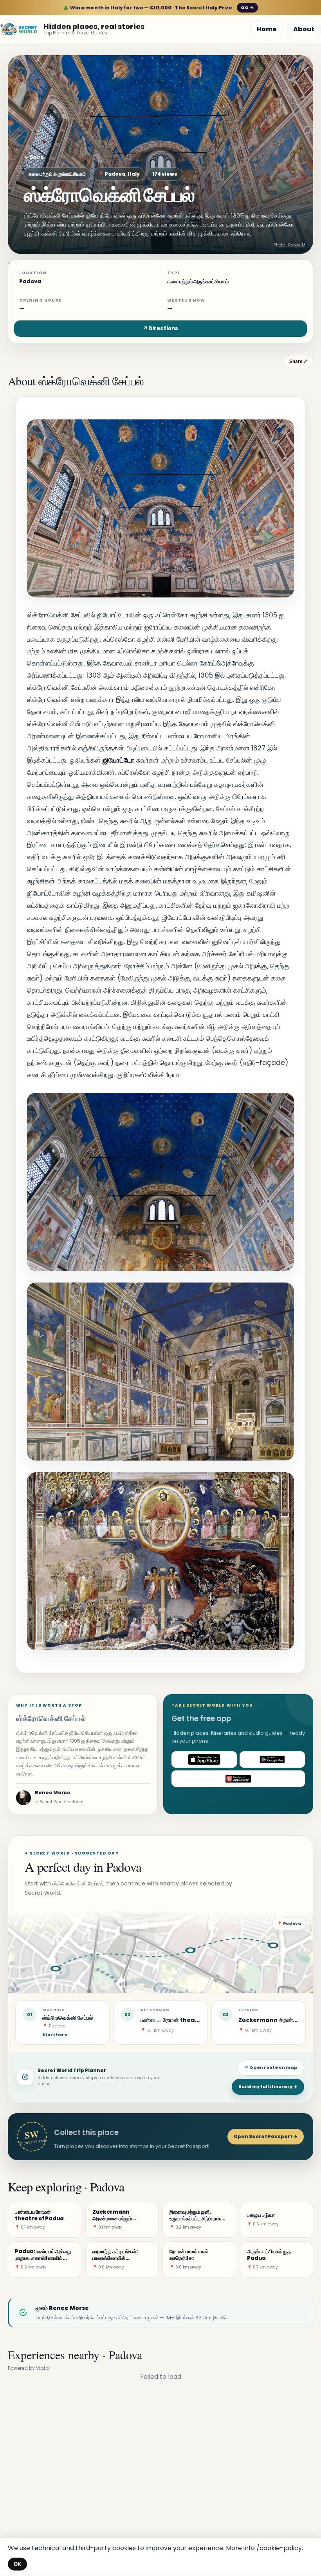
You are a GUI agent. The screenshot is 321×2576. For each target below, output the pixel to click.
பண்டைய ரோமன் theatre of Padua (187, 2020)
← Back (34, 157)
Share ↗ (298, 362)
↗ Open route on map (271, 2067)
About (304, 29)
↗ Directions (160, 328)
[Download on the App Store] (204, 1759)
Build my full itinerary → (268, 2087)
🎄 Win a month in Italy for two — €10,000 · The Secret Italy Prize (158, 8)
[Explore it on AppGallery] (238, 1779)
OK (17, 2564)
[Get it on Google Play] (272, 1759)
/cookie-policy (279, 2548)
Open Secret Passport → (266, 2136)
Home (267, 29)
